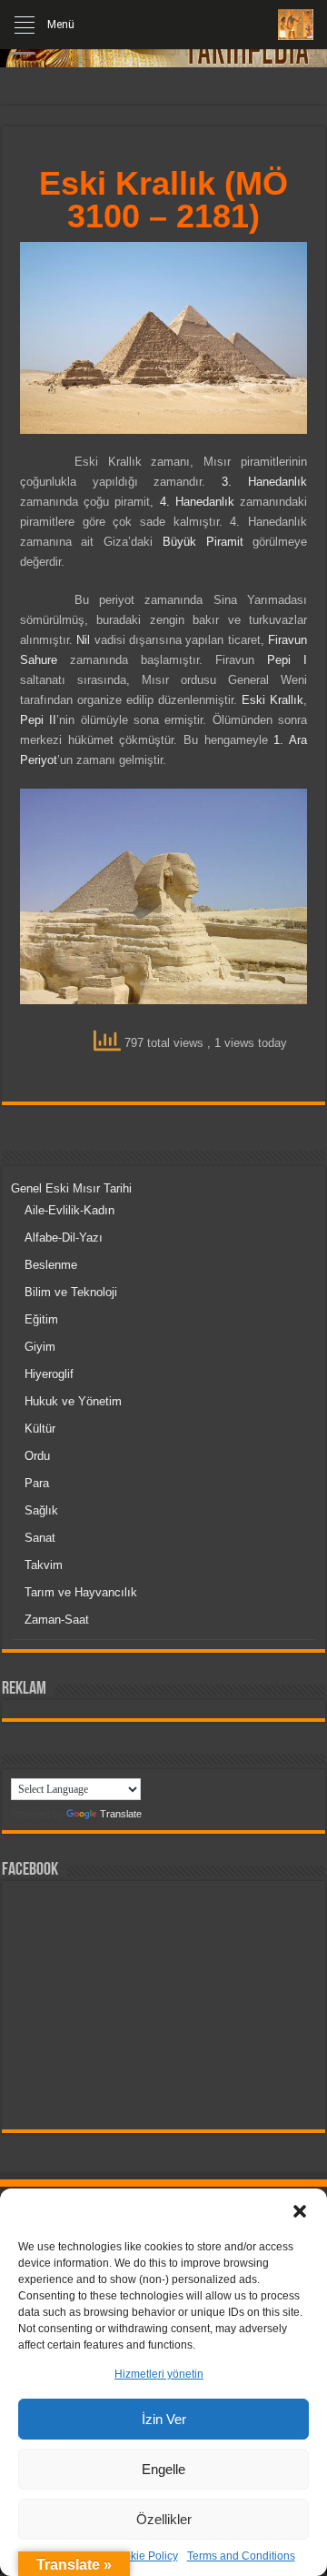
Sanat (40, 1538)
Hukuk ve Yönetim (73, 1401)
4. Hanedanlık (197, 502)
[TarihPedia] (296, 25)
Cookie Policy (144, 2556)
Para (37, 1483)
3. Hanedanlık (264, 482)
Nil (83, 640)
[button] (300, 2211)
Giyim (40, 1347)
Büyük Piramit (203, 542)
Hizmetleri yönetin (159, 2374)
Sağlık (41, 1510)
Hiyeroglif (49, 1374)
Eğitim (41, 1319)
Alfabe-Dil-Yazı (64, 1238)
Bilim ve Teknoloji (71, 1292)
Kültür (40, 1429)
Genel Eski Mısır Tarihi (71, 1188)
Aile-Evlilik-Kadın (69, 1210)
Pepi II (38, 720)
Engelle (163, 2469)
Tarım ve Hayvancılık (81, 1592)
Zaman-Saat (57, 1620)
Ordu (37, 1456)
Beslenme (51, 1265)
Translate (121, 1814)
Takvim (44, 1565)
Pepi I (287, 660)
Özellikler (164, 2519)
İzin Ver (164, 2419)
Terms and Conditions (241, 2556)
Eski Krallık (272, 700)
